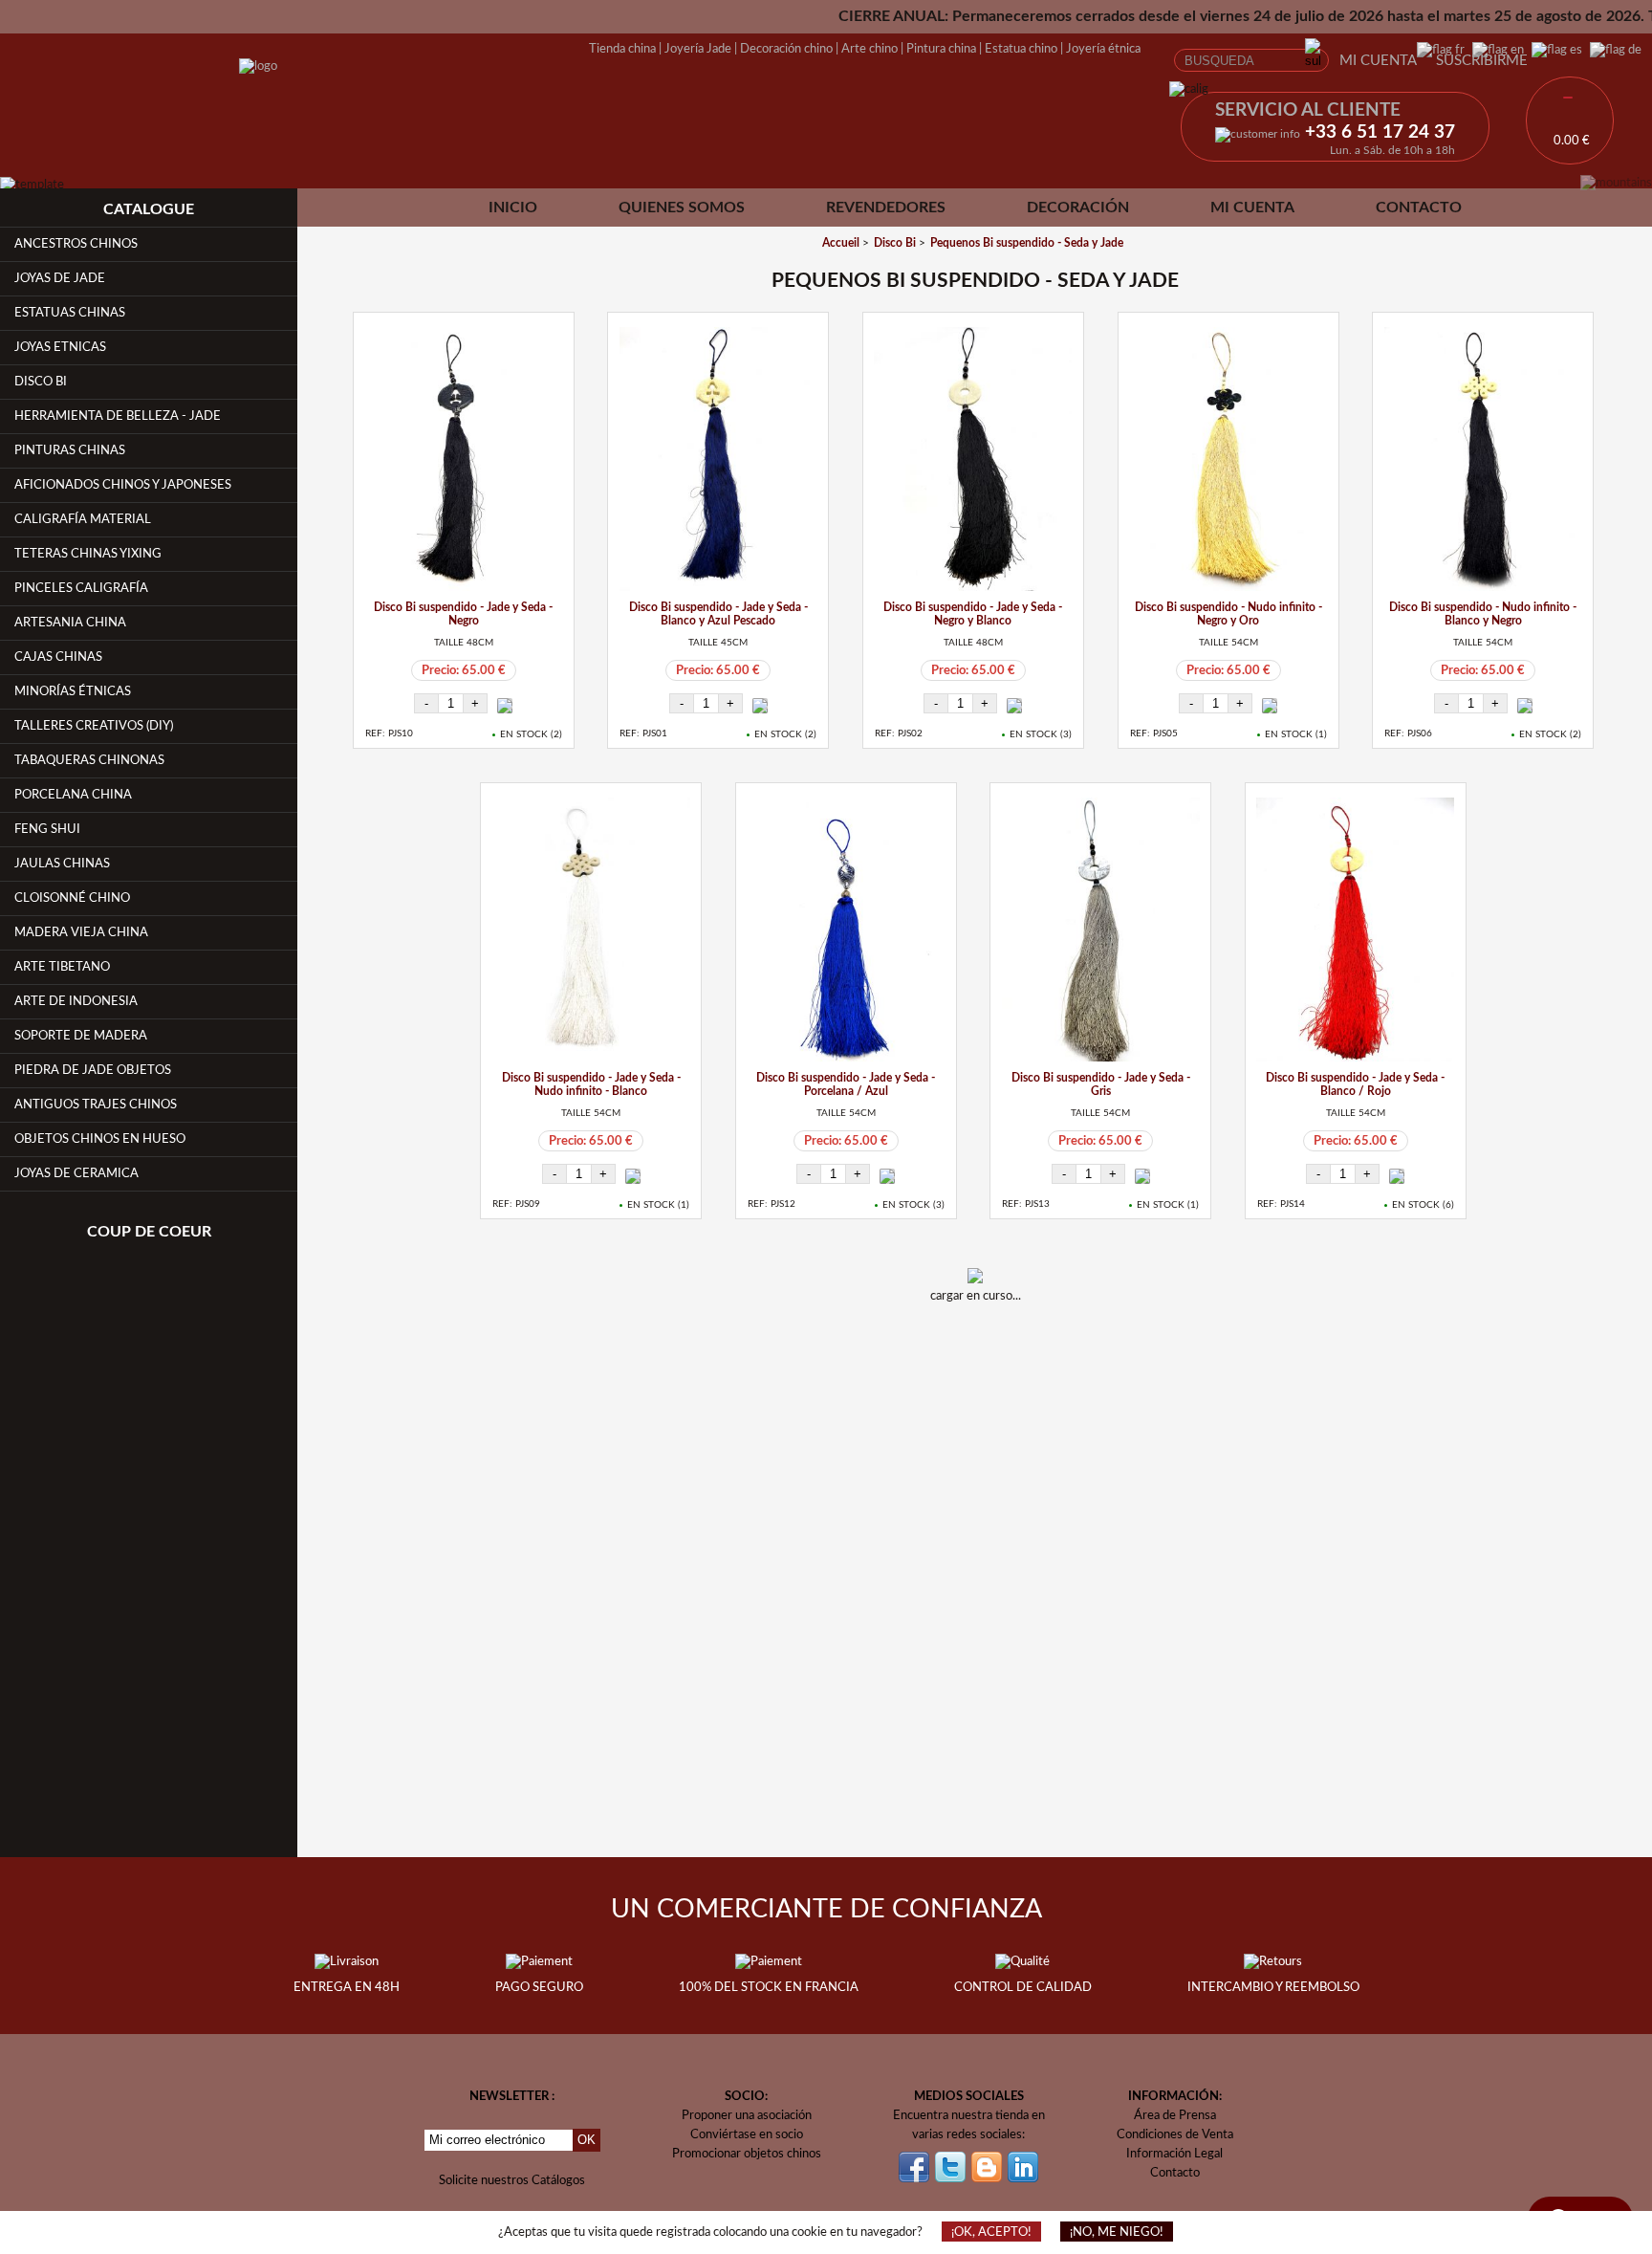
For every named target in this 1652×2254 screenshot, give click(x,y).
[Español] (1553, 50)
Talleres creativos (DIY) (94, 726)
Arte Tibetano (62, 967)
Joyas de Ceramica (76, 1173)
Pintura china (941, 49)
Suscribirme (1482, 61)
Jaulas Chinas (62, 864)
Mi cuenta (1378, 61)
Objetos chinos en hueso (100, 1139)
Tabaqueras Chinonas (89, 760)
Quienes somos (682, 208)
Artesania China (70, 623)
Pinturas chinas (70, 450)
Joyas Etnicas (60, 347)
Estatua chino (1021, 49)
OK (587, 2140)
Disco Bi (41, 382)
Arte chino (869, 49)
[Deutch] (1612, 50)
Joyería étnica (1103, 49)
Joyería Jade (698, 49)
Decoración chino (786, 49)
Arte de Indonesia (76, 1001)
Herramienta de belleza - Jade (118, 416)
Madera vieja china (81, 932)
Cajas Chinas (58, 657)
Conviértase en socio (747, 2134)
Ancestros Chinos (76, 244)
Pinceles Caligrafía (81, 588)
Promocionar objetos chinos (747, 2154)
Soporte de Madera (81, 1036)
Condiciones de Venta (1175, 2134)
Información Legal (1174, 2154)
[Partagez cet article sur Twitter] (1000, 1347)
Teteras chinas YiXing (88, 554)
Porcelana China (73, 795)
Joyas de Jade (60, 278)
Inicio (513, 208)
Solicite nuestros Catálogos (512, 2180)
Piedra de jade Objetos (93, 1070)
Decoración (1078, 208)
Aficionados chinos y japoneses (123, 485)
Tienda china (622, 49)
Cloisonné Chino (72, 898)
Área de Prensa (1175, 2115)
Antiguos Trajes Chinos (96, 1105)
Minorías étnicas (73, 691)
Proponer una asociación (747, 2115)
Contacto (1419, 208)
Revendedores (886, 208)
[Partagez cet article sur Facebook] (950, 1347)
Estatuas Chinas (70, 313)
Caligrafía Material (83, 519)
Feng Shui (47, 829)
